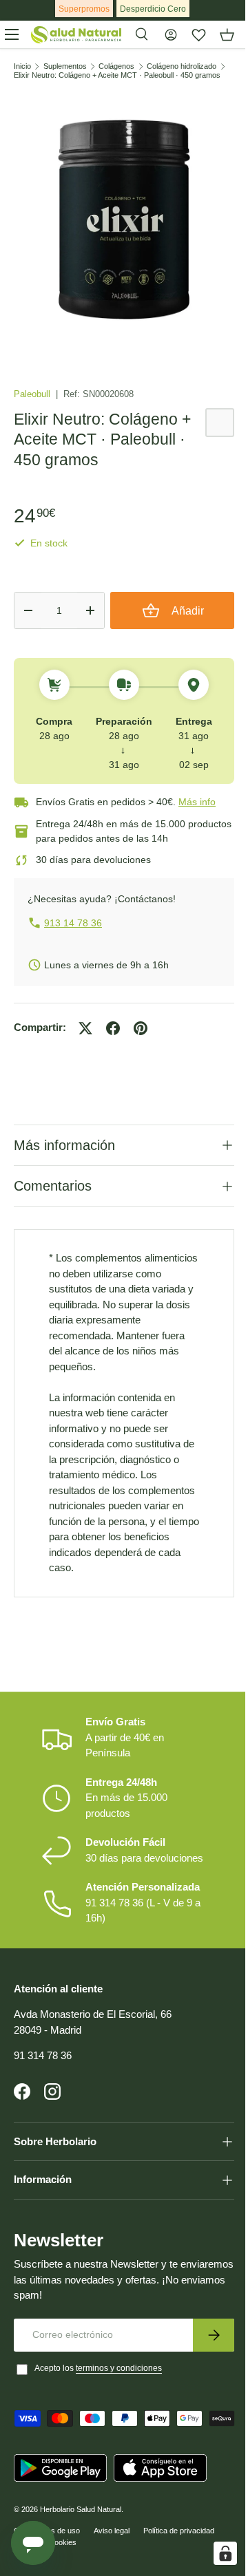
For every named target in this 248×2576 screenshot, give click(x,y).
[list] (124, 220)
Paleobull (33, 394)
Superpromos (84, 9)
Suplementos (65, 66)
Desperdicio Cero (153, 9)
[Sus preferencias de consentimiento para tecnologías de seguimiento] (215, 2553)
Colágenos (116, 66)
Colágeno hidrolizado (182, 66)
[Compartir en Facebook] (113, 1028)
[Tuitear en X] (85, 1028)
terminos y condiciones (119, 2414)
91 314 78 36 (43, 2101)
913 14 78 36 (73, 923)
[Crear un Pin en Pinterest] (141, 1028)
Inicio (22, 66)
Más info (197, 802)
